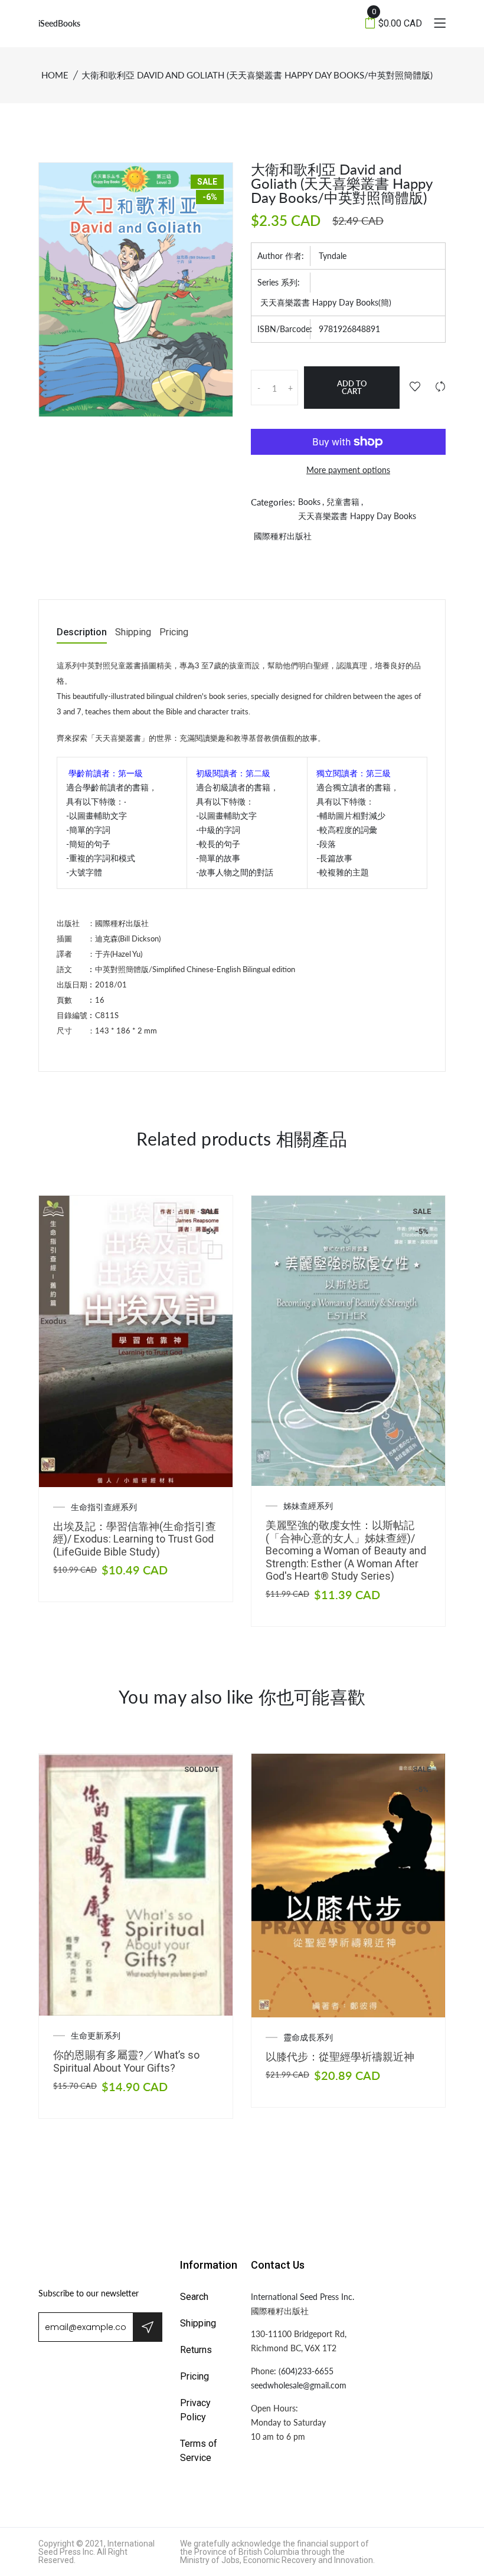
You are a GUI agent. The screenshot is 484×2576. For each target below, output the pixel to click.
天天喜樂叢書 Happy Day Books (357, 516)
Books (309, 502)
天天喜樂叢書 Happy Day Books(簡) (326, 302)
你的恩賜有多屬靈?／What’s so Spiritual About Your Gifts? (126, 2061)
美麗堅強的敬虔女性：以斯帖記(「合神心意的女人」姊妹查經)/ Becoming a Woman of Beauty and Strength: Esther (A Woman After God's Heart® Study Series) (346, 1550)
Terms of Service (199, 2451)
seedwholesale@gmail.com (299, 2385)
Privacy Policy (195, 2410)
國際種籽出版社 (283, 536)
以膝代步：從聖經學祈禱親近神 (340, 2057)
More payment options (348, 470)
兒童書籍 (343, 502)
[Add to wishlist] (415, 387)
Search (194, 2297)
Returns (196, 2350)
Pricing (174, 633)
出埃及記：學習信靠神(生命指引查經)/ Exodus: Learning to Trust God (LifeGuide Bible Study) (135, 1539)
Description (82, 633)
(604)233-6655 (306, 2371)
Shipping (133, 633)
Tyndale (333, 256)
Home (55, 75)
